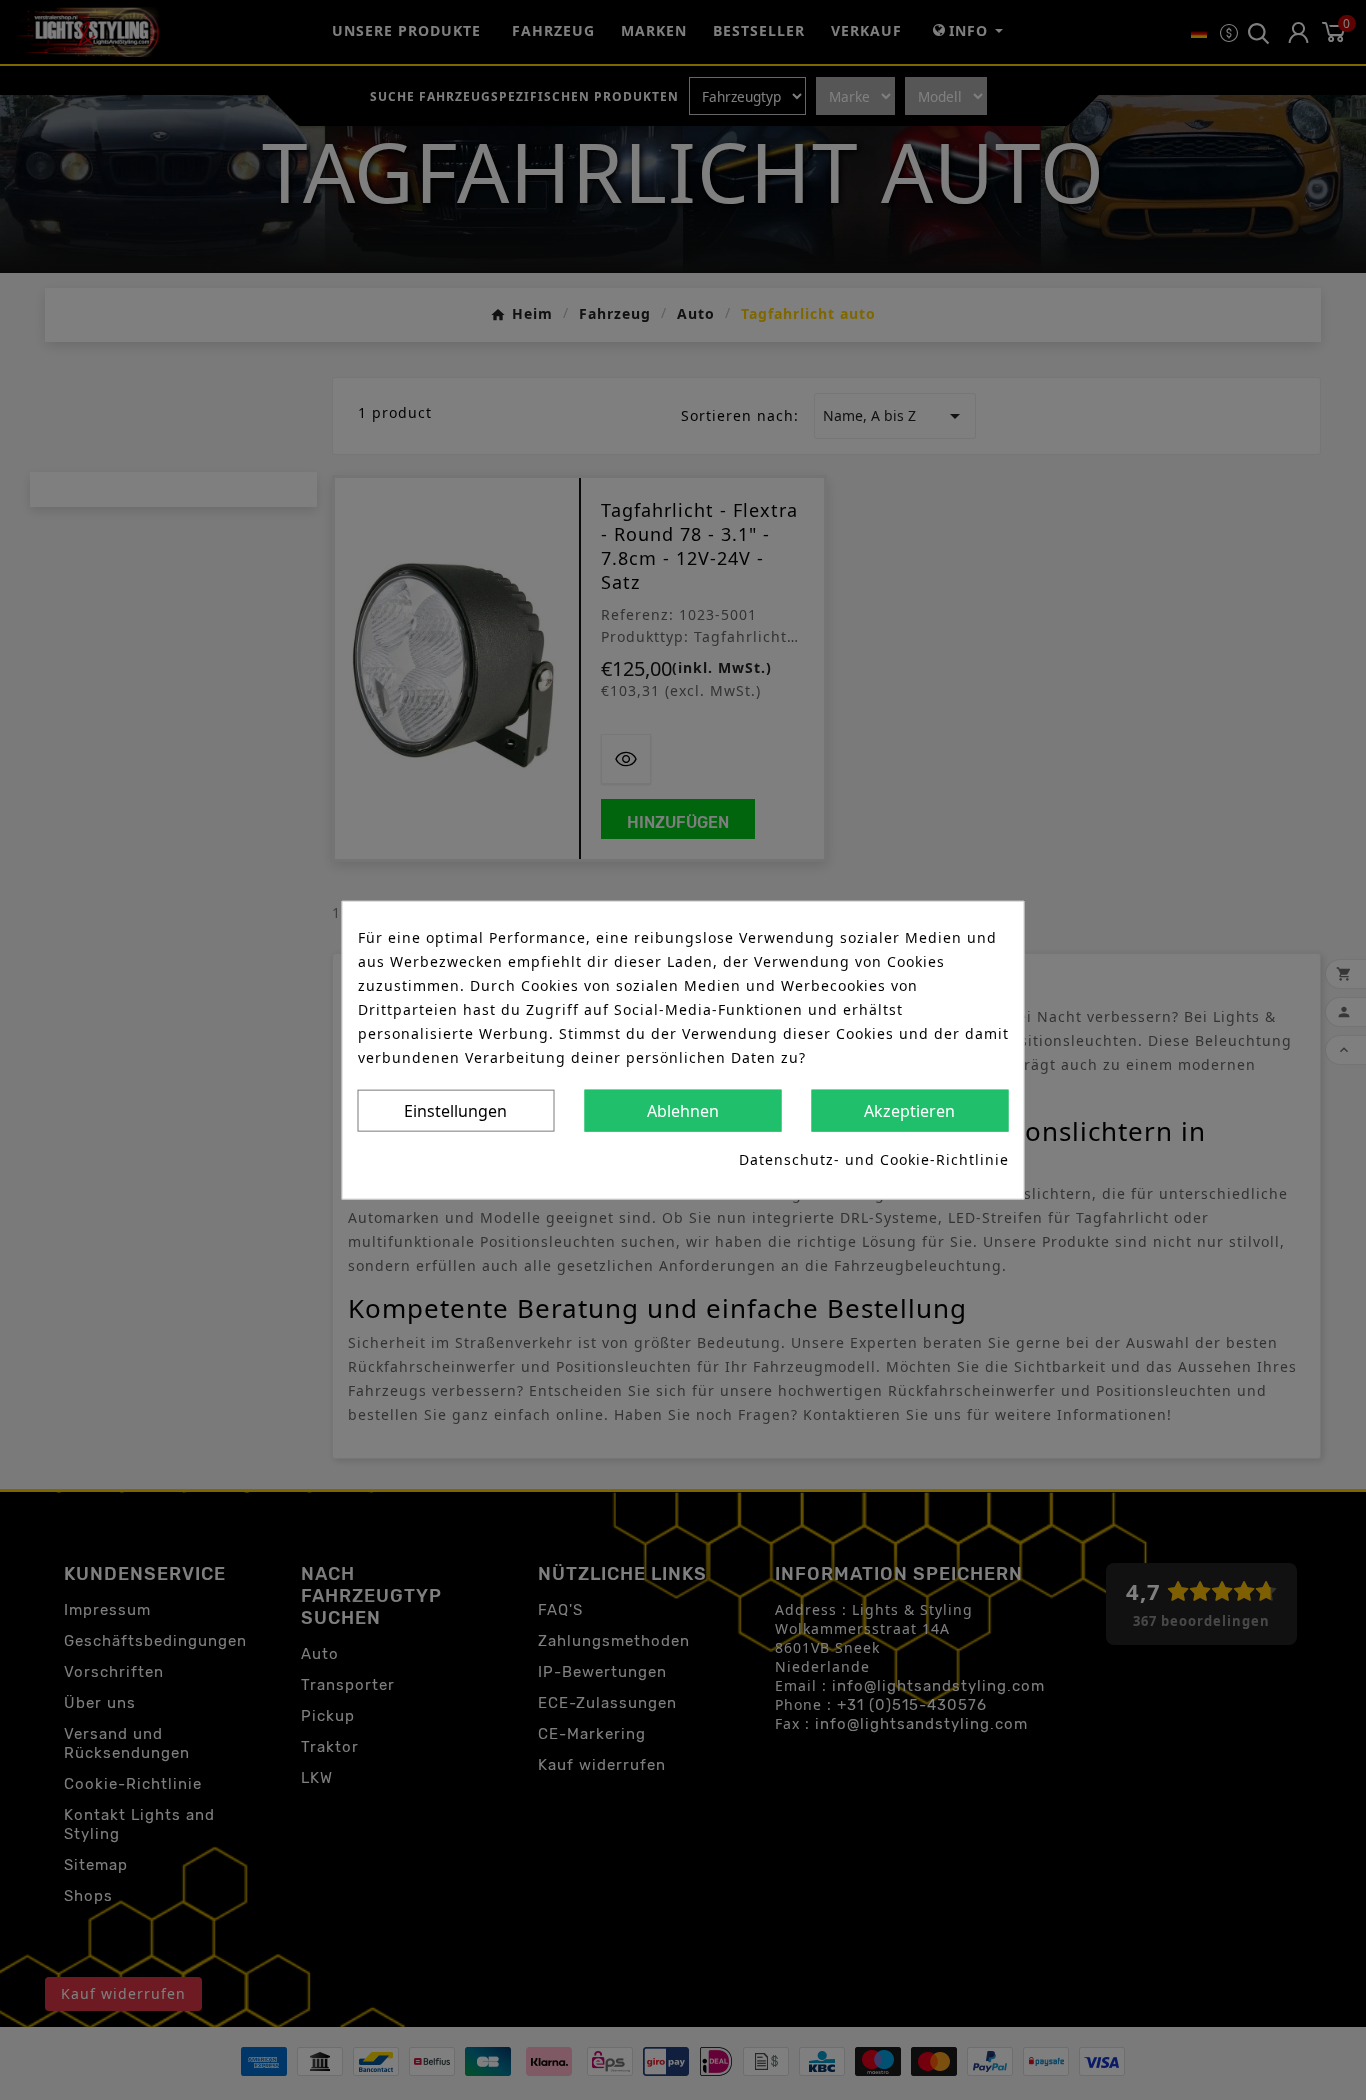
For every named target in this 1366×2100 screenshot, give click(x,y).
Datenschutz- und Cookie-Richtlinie (874, 1158)
